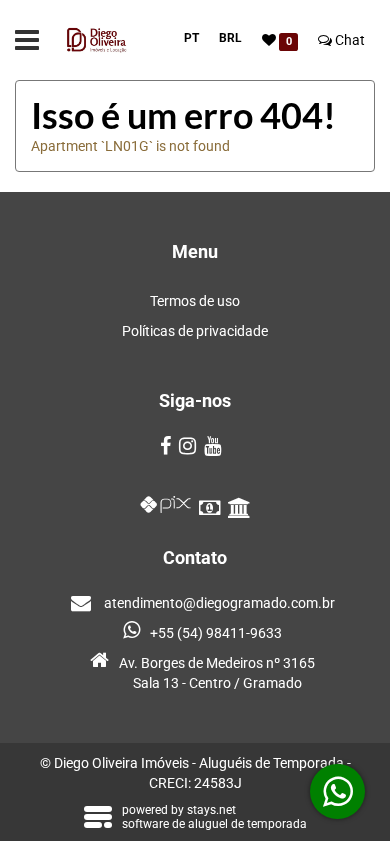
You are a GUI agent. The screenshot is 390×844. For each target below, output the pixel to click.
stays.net (211, 810)
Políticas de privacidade (195, 331)
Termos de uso (195, 301)
